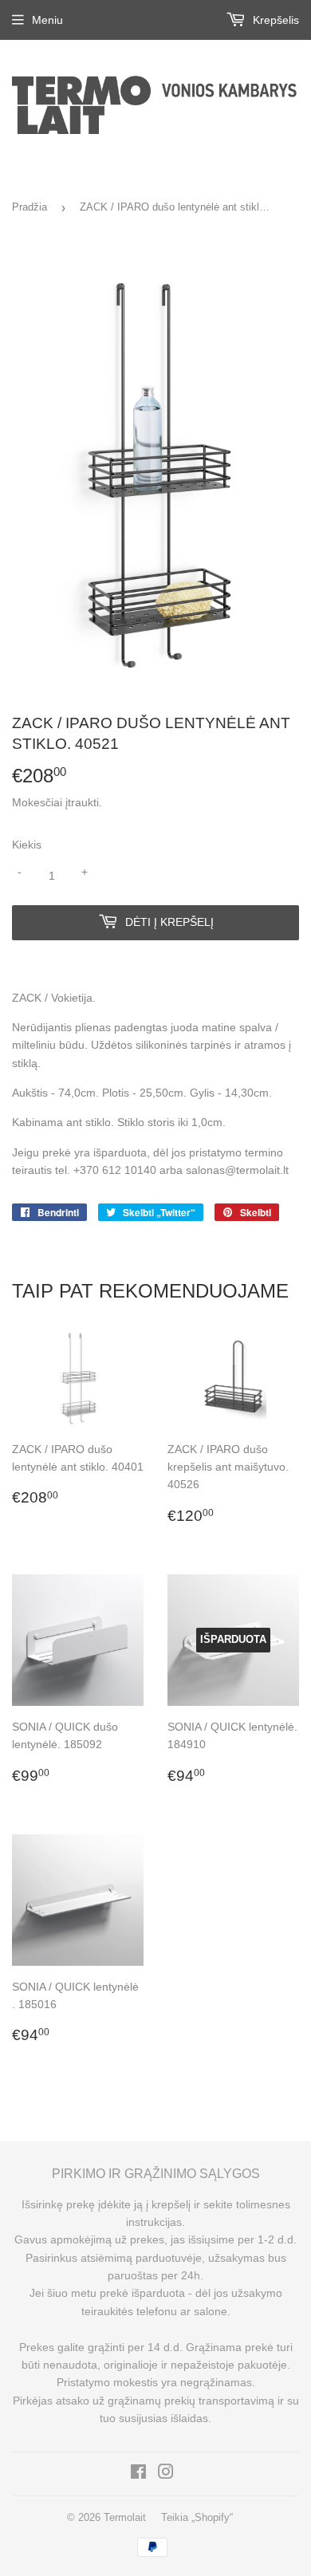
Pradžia (30, 207)
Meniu (47, 20)
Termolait (125, 2517)
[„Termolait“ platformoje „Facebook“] (138, 2474)
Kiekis (27, 845)
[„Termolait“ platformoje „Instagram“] (166, 2474)
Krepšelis (274, 20)
